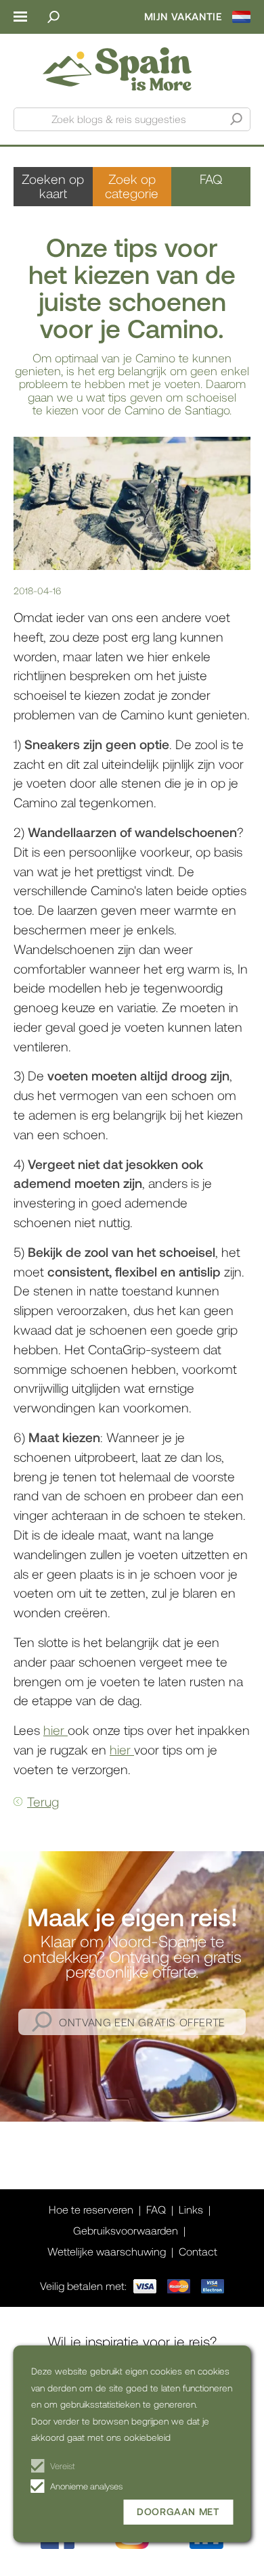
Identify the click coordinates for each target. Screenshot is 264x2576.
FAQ (211, 179)
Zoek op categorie (132, 186)
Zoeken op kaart (53, 186)
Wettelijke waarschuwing (107, 2251)
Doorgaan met (178, 2511)
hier (56, 1730)
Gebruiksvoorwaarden (126, 2230)
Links (191, 2209)
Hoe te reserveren (91, 2209)
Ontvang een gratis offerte (142, 2022)
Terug (43, 1802)
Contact (198, 2251)
